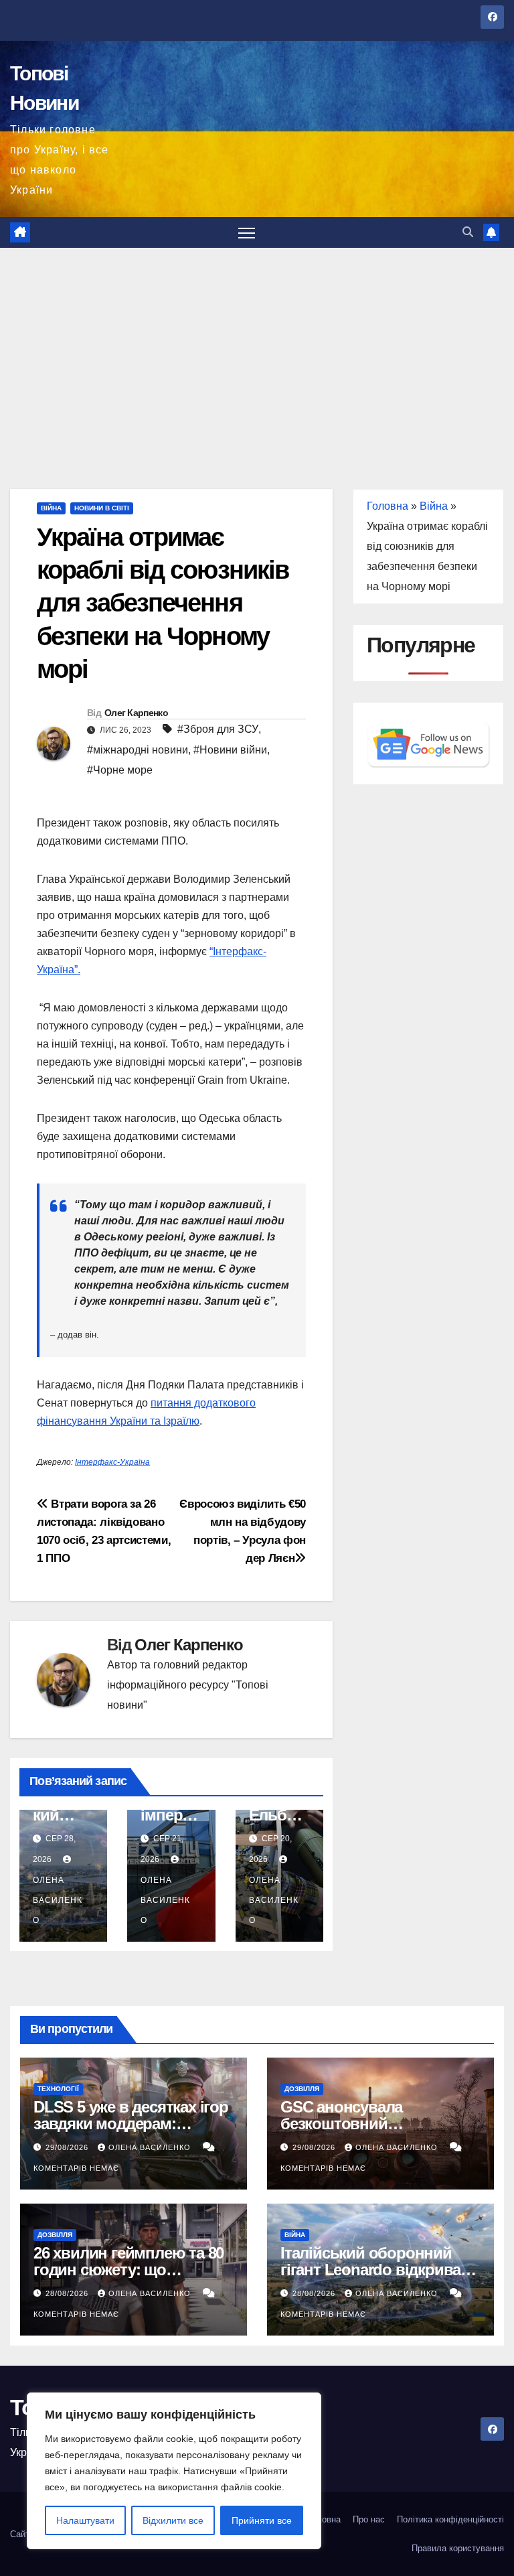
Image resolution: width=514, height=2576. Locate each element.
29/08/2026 (68, 2147)
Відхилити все (173, 2520)
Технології (58, 2089)
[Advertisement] (257, 348)
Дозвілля (302, 2089)
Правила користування (458, 2548)
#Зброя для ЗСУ (218, 729)
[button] (468, 232)
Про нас (369, 2519)
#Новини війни (230, 750)
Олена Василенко (151, 2147)
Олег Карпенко (136, 713)
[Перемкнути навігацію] (247, 233)
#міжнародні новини (138, 750)
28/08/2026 (68, 2293)
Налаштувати (85, 2520)
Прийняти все (262, 2520)
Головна (388, 506)
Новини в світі (102, 508)
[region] (174, 2471)
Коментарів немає (76, 2168)
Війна (51, 508)
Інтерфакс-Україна (112, 1462)
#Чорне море (120, 770)
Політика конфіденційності (450, 2519)
